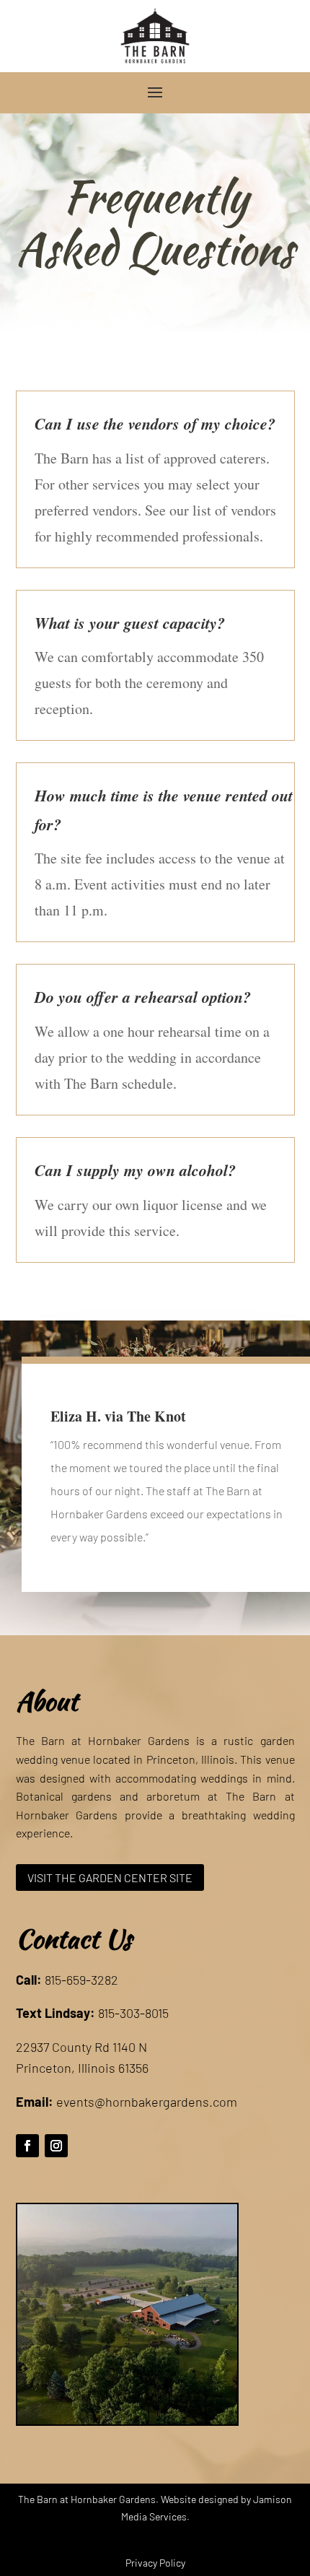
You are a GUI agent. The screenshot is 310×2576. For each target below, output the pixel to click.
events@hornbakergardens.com (147, 2102)
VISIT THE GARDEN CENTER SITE (110, 1877)
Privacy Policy (155, 2563)
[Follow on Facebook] (27, 2146)
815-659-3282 (81, 1980)
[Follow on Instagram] (56, 2146)
